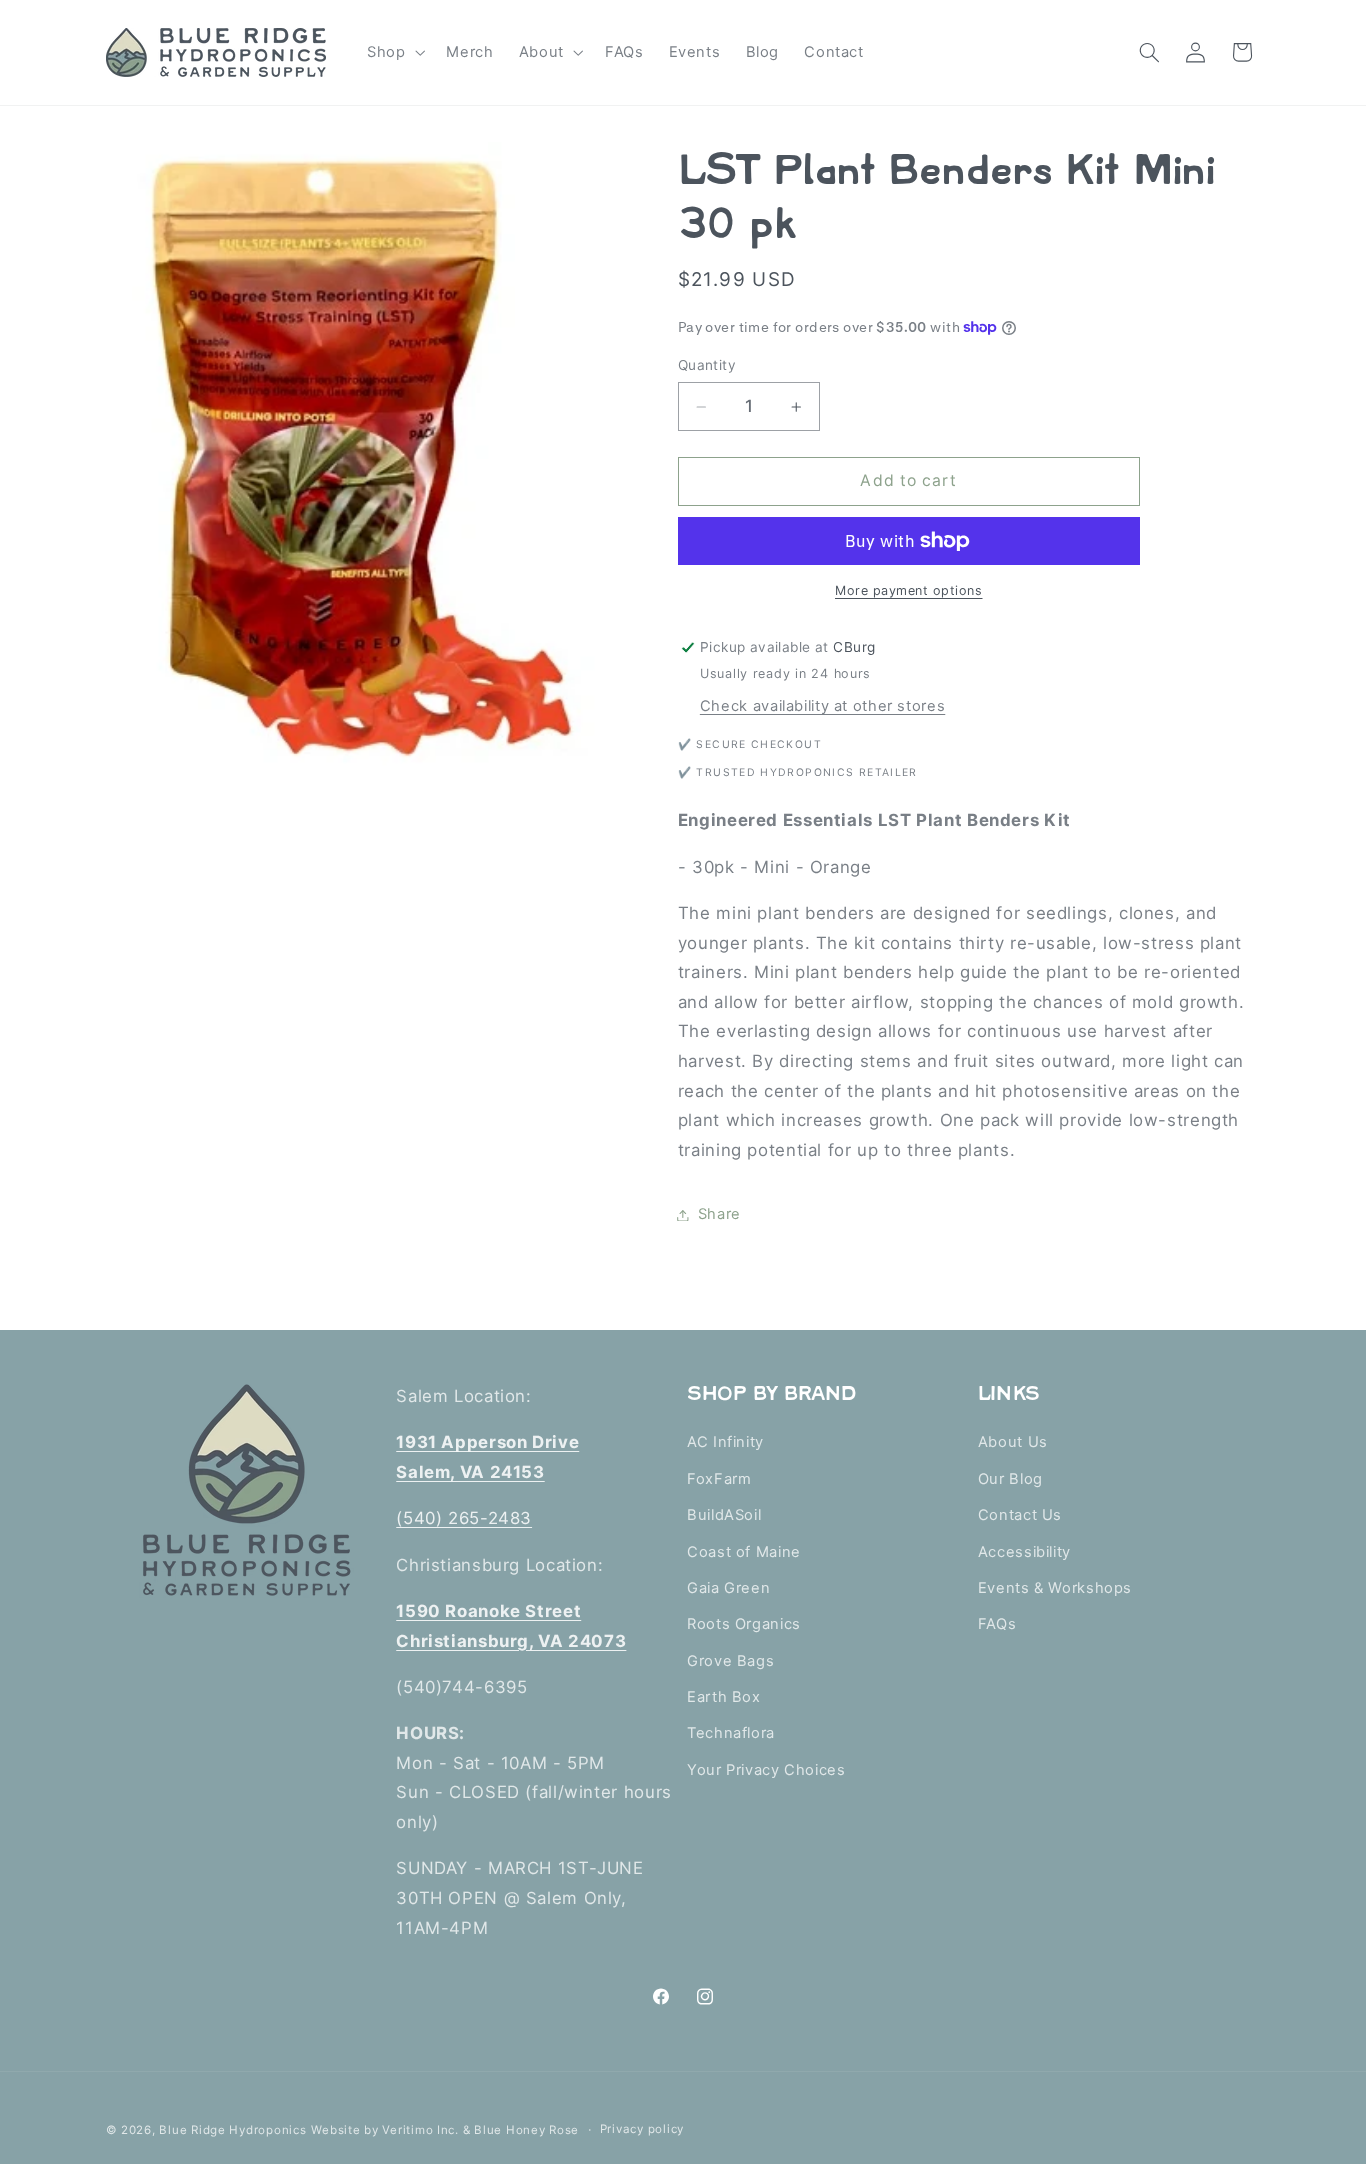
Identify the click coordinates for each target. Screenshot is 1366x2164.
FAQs (997, 1625)
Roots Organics (744, 1625)
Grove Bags (730, 1661)
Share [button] (719, 1214)
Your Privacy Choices (766, 1770)
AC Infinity (725, 1443)
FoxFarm (719, 1479)
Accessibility (1024, 1552)
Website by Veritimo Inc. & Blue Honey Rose (445, 2129)
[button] (393, 52)
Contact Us (1020, 1516)
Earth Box (724, 1698)
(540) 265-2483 (464, 1519)
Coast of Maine (744, 1552)
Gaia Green (728, 1588)
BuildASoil (724, 1516)
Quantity (707, 365)
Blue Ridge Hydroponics (232, 2129)
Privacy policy (642, 2129)
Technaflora (731, 1734)
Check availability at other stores (822, 706)
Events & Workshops (1055, 1588)
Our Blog (1010, 1479)
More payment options (909, 590)
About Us (1013, 1443)
